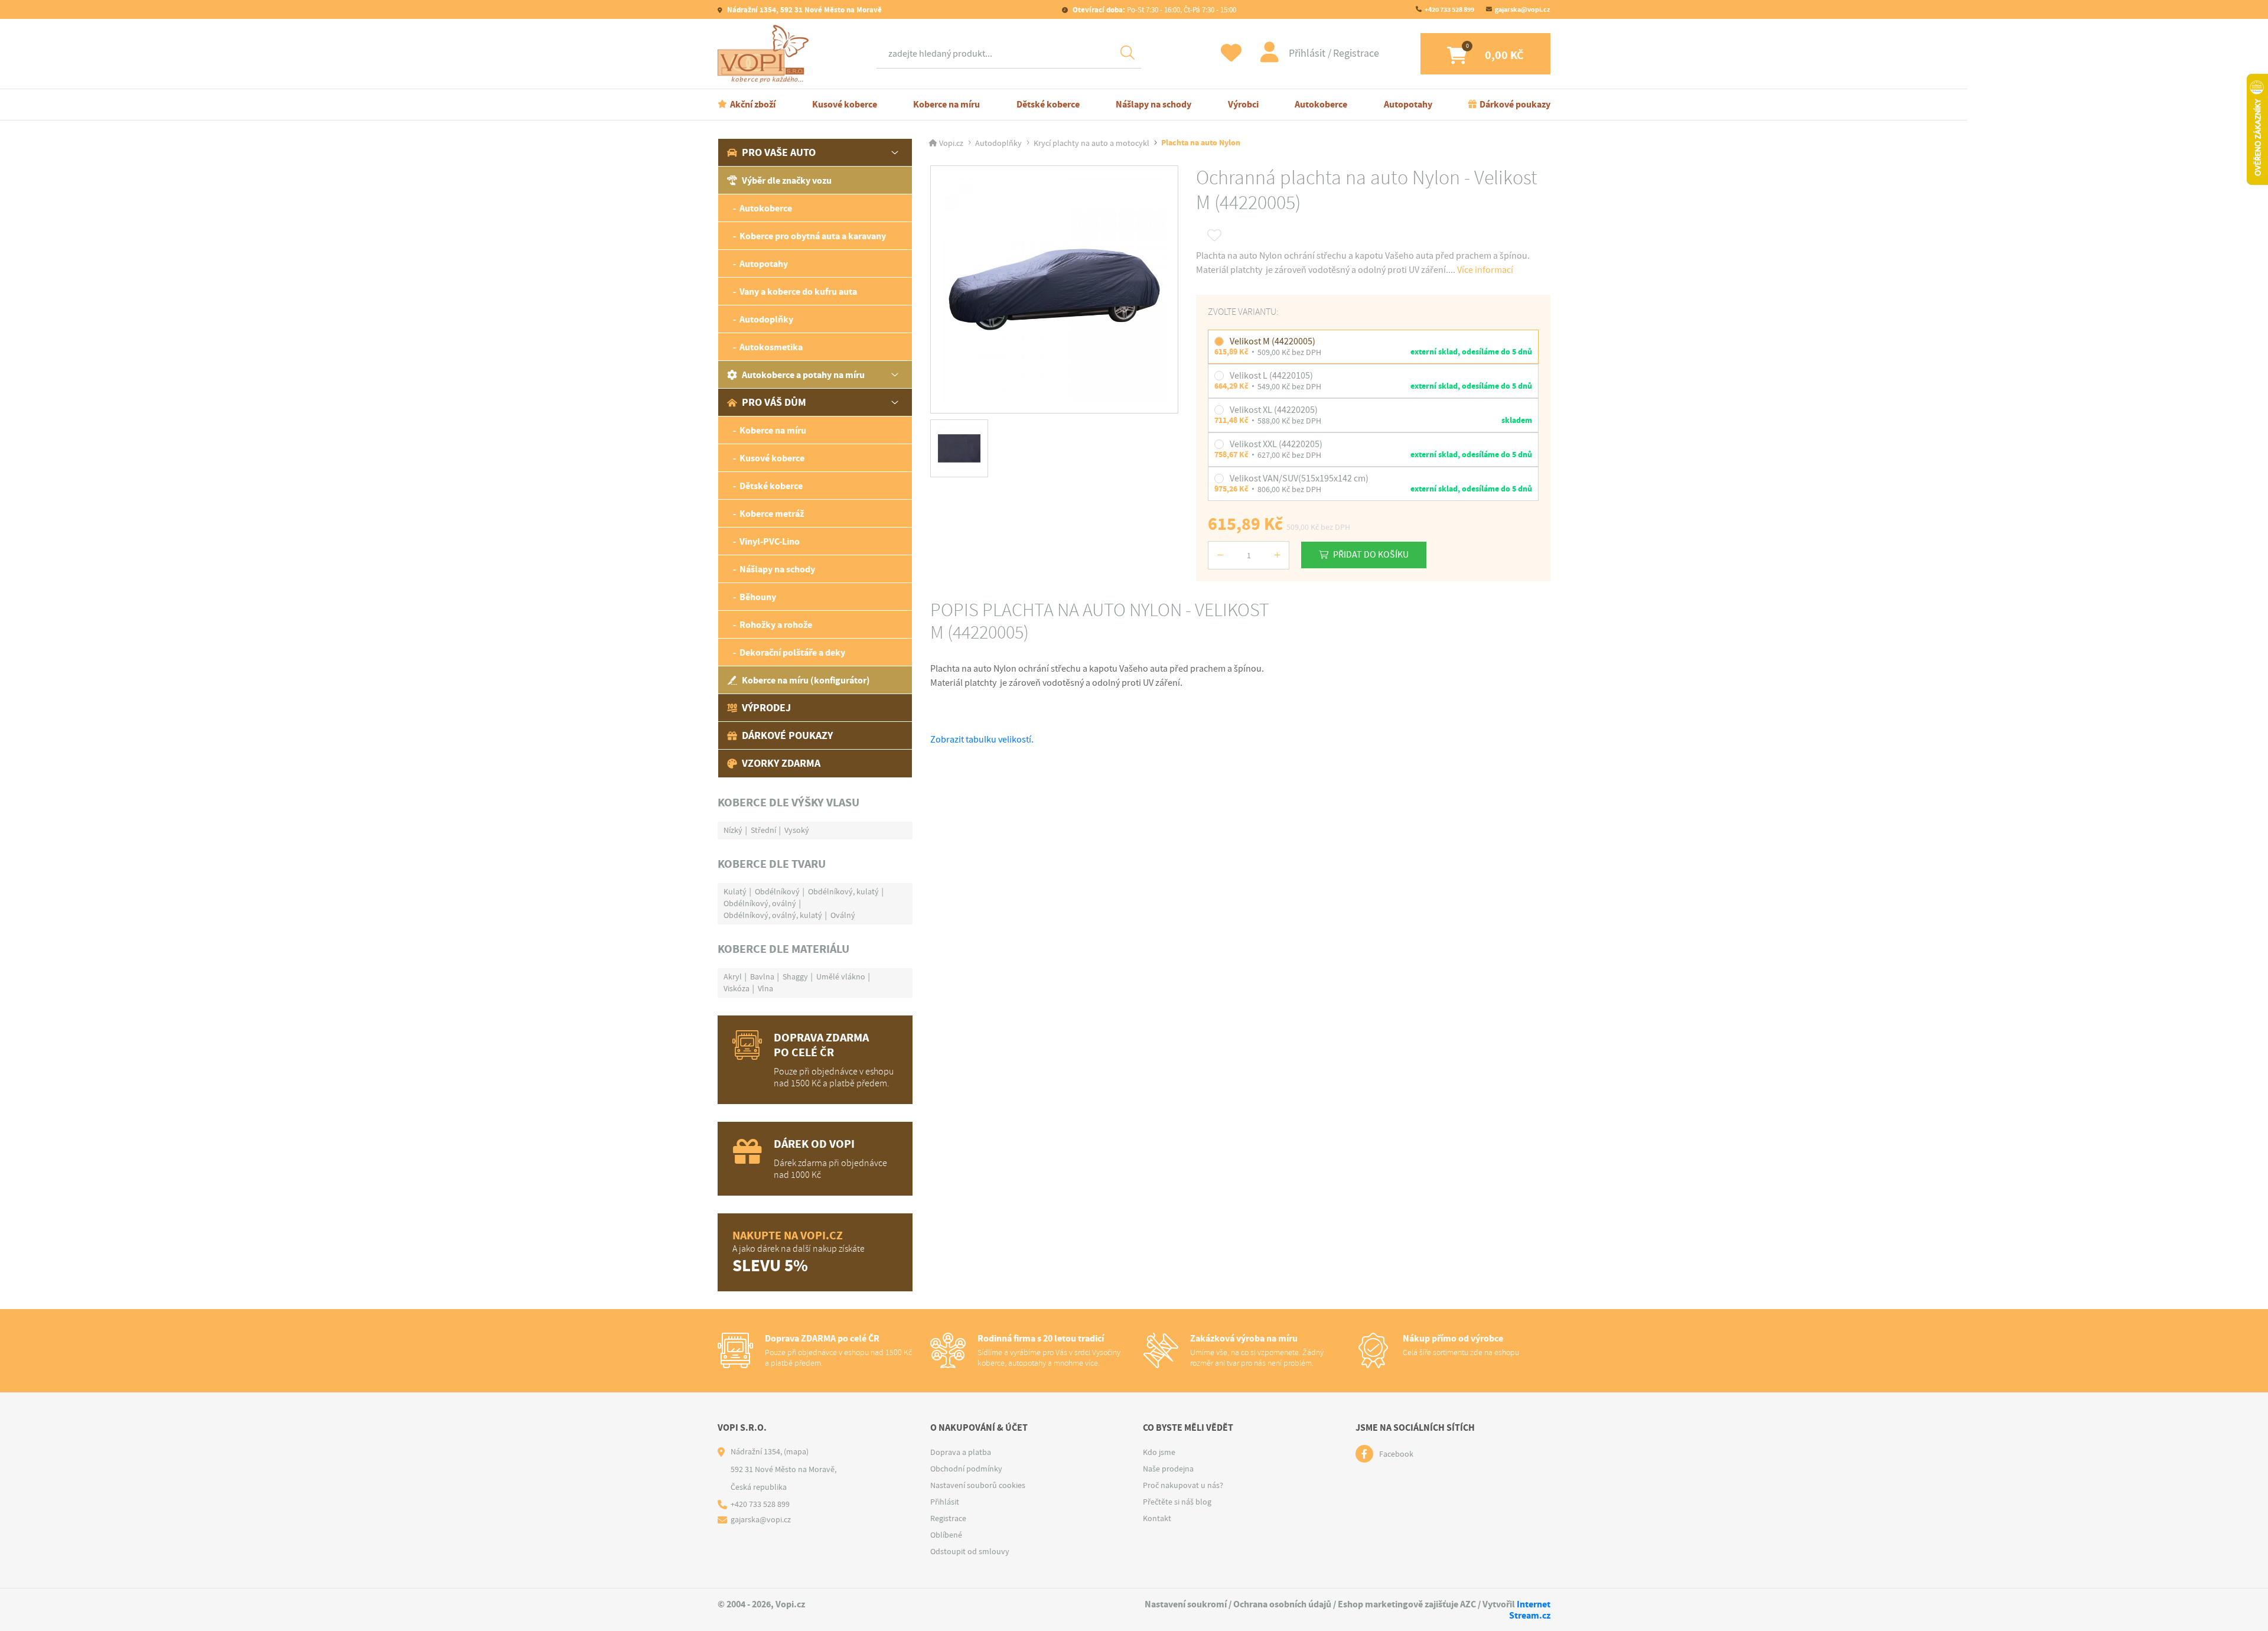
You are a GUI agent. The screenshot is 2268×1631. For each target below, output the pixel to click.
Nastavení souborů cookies (978, 1485)
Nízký (733, 830)
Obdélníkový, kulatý (843, 891)
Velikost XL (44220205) (1274, 410)
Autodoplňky (766, 319)
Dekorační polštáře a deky (792, 652)
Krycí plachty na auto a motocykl (1091, 143)
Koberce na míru (946, 104)
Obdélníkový (777, 891)
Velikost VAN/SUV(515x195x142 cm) (1299, 478)
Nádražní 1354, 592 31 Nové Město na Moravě (804, 10)
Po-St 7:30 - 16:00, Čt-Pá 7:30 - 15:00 (1154, 10)
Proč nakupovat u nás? (1183, 1485)
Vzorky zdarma (781, 763)
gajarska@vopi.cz (1523, 9)
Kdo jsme (1159, 1452)
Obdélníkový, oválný (760, 903)
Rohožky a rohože (776, 625)
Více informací (1485, 270)
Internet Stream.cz (1530, 1610)
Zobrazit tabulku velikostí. (982, 740)
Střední (763, 830)
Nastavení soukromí (1186, 1604)
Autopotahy (1408, 104)
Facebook (1396, 1454)
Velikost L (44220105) (1271, 376)
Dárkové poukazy (1515, 104)
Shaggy (795, 976)
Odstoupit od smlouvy (970, 1551)
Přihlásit (1308, 53)
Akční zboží (753, 104)
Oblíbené (946, 1535)
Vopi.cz (951, 143)
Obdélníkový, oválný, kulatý (773, 915)
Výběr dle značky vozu (787, 180)
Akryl (733, 976)
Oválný (843, 915)
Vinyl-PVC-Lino (770, 541)
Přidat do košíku (1371, 555)
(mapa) (796, 1451)
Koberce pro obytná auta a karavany (813, 236)
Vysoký (797, 830)
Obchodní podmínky (966, 1469)
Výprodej (766, 708)
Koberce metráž (772, 514)
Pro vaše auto (779, 152)
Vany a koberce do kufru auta (798, 292)
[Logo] (766, 54)
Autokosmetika (771, 347)
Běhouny (758, 597)
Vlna (765, 988)
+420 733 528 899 (1449, 9)
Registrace (1356, 53)
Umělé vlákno (841, 976)
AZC (1468, 1604)
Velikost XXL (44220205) (1276, 444)
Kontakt (1157, 1518)
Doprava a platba (961, 1452)
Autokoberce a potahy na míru (803, 375)
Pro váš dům (774, 402)
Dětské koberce (1048, 104)
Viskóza (737, 988)
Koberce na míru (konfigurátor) (806, 680)
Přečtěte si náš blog (1177, 1502)
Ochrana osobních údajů (1282, 1604)
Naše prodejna (1168, 1469)
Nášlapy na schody (1153, 104)
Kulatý (735, 891)
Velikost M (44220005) (1273, 341)
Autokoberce (1321, 104)
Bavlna (762, 976)
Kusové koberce (845, 104)
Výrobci (1243, 104)
